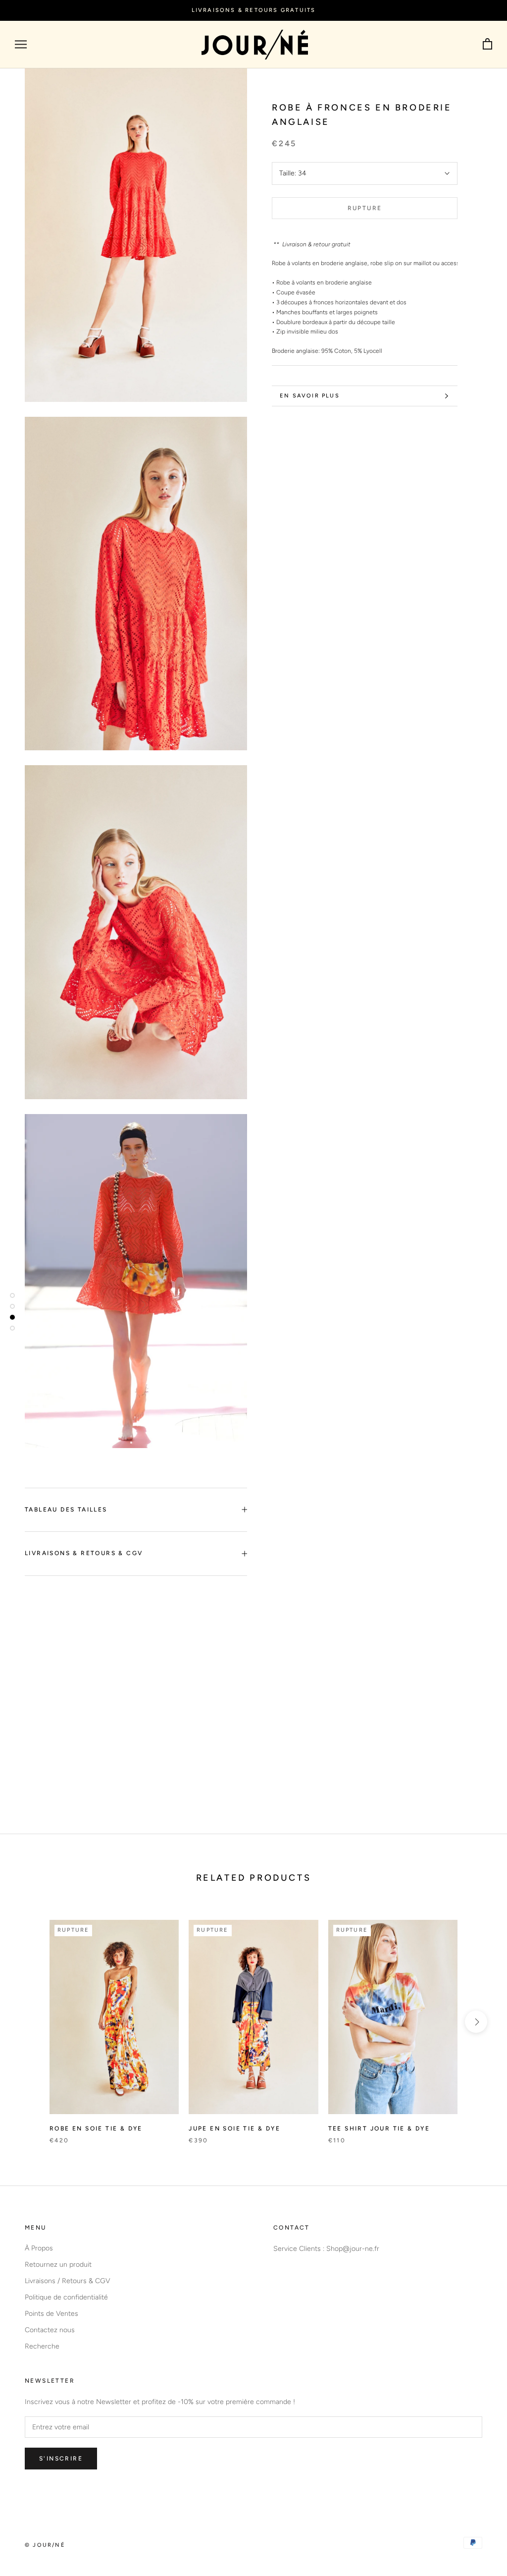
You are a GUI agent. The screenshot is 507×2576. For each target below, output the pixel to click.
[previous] (31, 2022)
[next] (476, 2022)
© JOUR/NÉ (45, 2545)
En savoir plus (310, 396)
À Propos (39, 2248)
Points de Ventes (51, 2314)
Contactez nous (50, 2330)
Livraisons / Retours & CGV (68, 2281)
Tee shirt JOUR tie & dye (379, 2128)
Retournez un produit (58, 2265)
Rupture (365, 208)
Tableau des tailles (66, 1510)
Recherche (42, 2346)
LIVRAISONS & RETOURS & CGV (84, 1553)
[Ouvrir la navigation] (21, 44)
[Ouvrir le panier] (487, 44)
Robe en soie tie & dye (96, 2128)
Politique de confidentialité (66, 2297)
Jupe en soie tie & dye (234, 2128)
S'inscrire (61, 2459)
